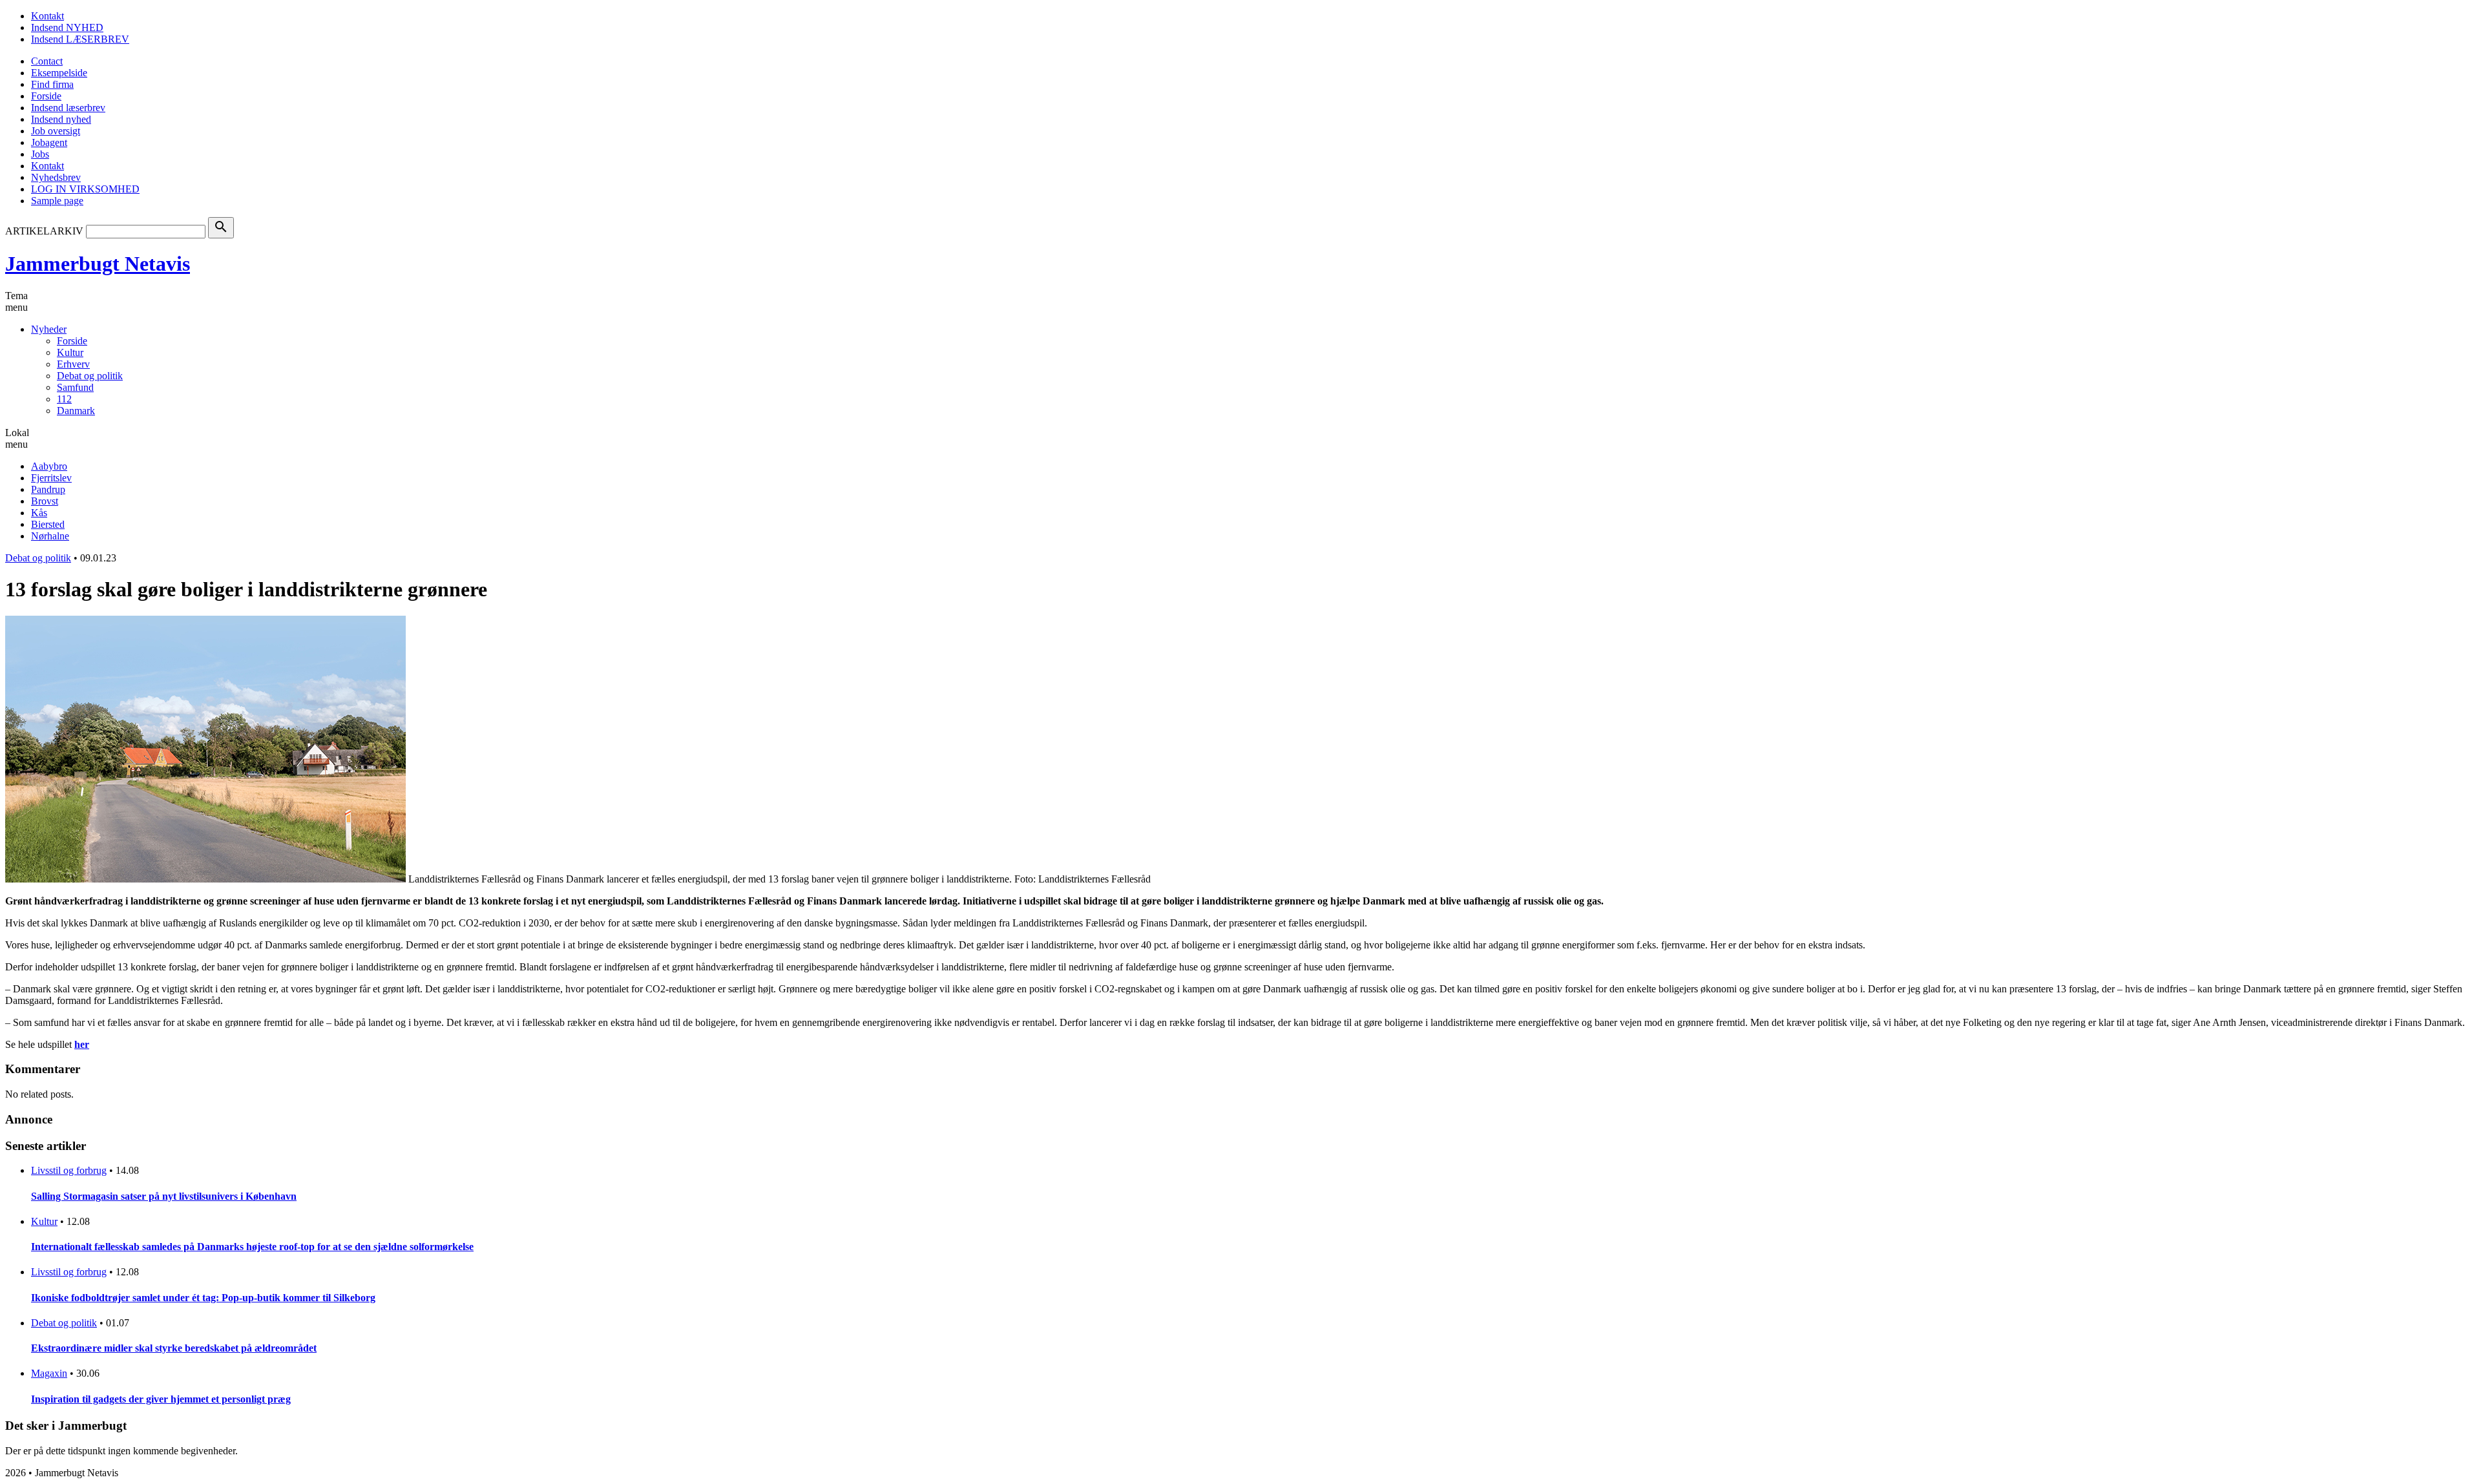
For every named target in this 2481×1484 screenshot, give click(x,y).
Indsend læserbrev (68, 108)
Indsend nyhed (61, 119)
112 (64, 399)
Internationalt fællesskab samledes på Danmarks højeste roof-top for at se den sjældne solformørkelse (252, 1247)
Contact (47, 61)
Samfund (75, 387)
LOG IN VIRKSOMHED (85, 189)
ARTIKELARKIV (44, 231)
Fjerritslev (51, 478)
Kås (39, 513)
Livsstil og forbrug (69, 1170)
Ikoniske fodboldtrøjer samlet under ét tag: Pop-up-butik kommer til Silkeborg (203, 1298)
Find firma (52, 84)
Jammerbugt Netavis (98, 264)
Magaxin (49, 1373)
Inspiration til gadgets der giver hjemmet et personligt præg (161, 1399)
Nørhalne (50, 536)
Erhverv (73, 364)
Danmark (76, 411)
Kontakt (47, 16)
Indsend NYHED (67, 27)
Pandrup (48, 489)
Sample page (57, 201)
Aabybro (49, 466)
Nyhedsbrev (56, 177)
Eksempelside (59, 73)
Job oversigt (56, 131)
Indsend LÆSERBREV (80, 39)
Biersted (48, 524)
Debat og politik (90, 376)
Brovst (45, 501)
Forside (46, 96)
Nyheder (49, 329)
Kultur (70, 352)
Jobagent (49, 142)
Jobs (40, 154)
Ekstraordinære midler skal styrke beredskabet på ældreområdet (174, 1348)
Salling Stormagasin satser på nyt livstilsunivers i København (164, 1196)
